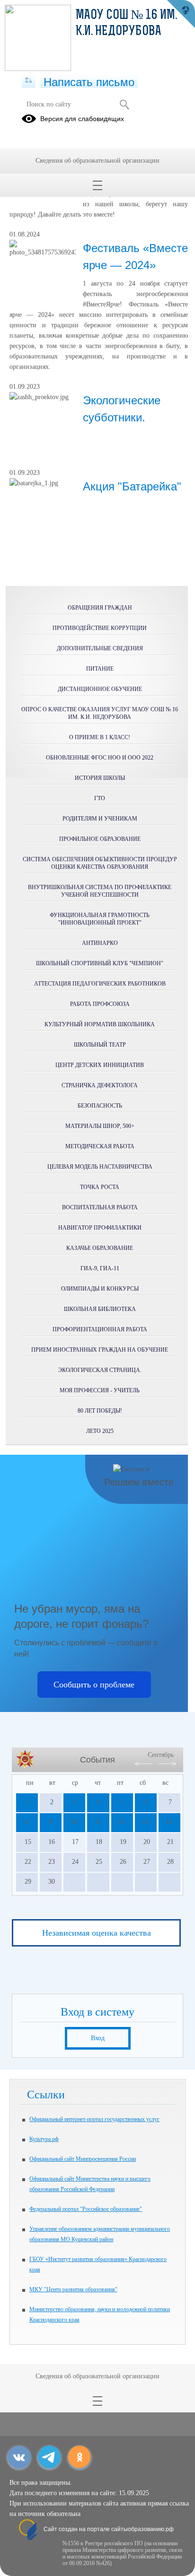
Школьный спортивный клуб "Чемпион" (100, 963)
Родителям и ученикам (100, 819)
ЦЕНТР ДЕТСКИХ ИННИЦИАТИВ (100, 1065)
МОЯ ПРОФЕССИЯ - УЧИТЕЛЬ (100, 1390)
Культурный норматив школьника (100, 1024)
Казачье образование (100, 1248)
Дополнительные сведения (100, 648)
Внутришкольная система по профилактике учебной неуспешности (100, 891)
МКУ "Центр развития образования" (73, 2289)
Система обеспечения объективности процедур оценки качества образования (100, 863)
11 (98, 1822)
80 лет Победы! (100, 1411)
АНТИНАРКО (100, 943)
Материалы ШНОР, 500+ (100, 1126)
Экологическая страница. (100, 1370)
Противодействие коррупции (100, 628)
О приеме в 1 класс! (100, 737)
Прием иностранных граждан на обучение (100, 1350)
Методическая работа (100, 1146)
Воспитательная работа (100, 1207)
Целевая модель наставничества (100, 1167)
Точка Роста (100, 1187)
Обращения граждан (100, 608)
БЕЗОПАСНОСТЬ (100, 1106)
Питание (100, 669)
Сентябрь (161, 1755)
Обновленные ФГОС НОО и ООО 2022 (100, 758)
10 (74, 1822)
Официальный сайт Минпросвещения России (83, 2159)
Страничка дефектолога (100, 1085)
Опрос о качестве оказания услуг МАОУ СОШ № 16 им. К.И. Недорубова (100, 713)
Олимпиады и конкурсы (100, 1289)
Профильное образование (100, 839)
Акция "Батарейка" (132, 486)
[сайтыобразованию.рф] (181, 14)
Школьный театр (100, 1045)
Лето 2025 (100, 1431)
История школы (100, 778)
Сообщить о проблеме (94, 1685)
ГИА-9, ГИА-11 (100, 1268)
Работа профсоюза (100, 1004)
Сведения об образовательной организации (97, 161)
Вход (98, 2038)
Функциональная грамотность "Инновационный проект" (100, 919)
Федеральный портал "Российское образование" (86, 2209)
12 (122, 1822)
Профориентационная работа (100, 1329)
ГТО (100, 798)
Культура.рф (44, 2139)
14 (169, 1822)
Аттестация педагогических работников (100, 984)
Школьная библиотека (100, 1309)
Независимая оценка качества (97, 1933)
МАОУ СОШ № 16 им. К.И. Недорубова (126, 24)
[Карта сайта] (29, 81)
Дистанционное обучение (100, 689)
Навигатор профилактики (100, 1228)
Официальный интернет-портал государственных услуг (94, 2119)
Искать (124, 105)
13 (145, 1822)
